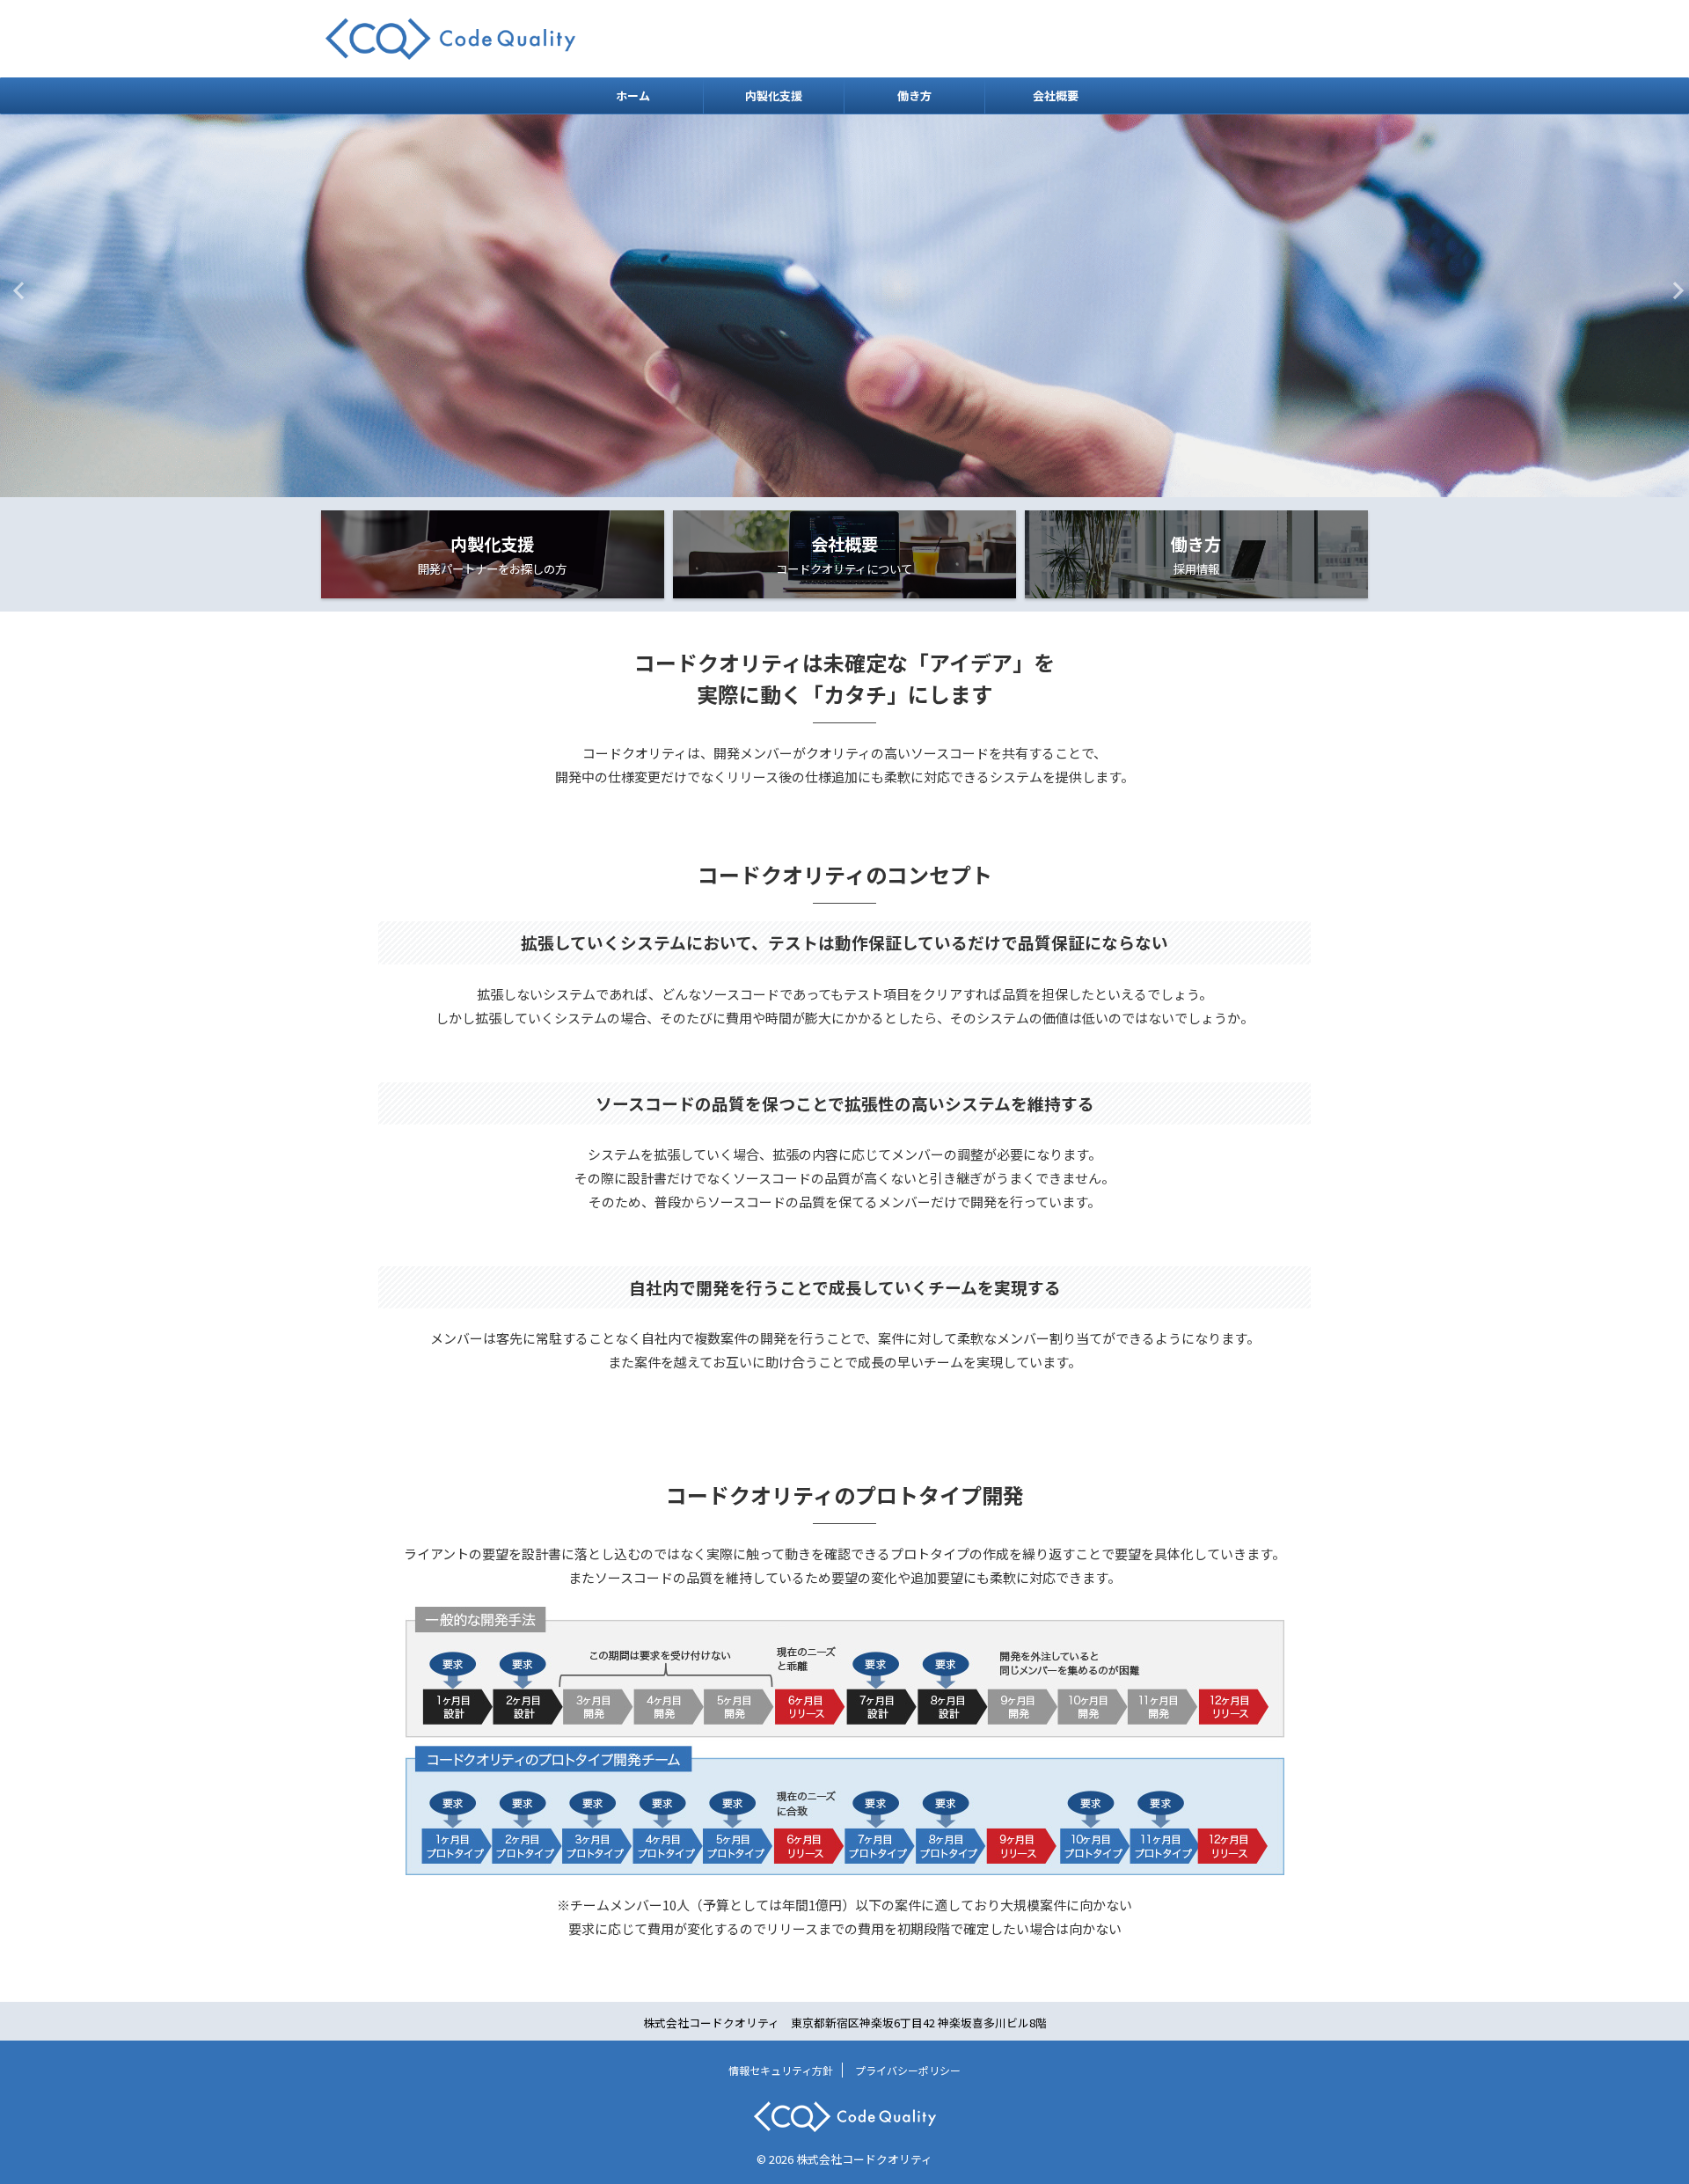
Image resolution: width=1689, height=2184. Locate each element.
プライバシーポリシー (908, 2070)
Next (1673, 290)
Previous (16, 290)
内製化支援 (774, 95)
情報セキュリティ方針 (781, 2070)
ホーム (633, 95)
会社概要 (1056, 95)
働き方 (914, 95)
